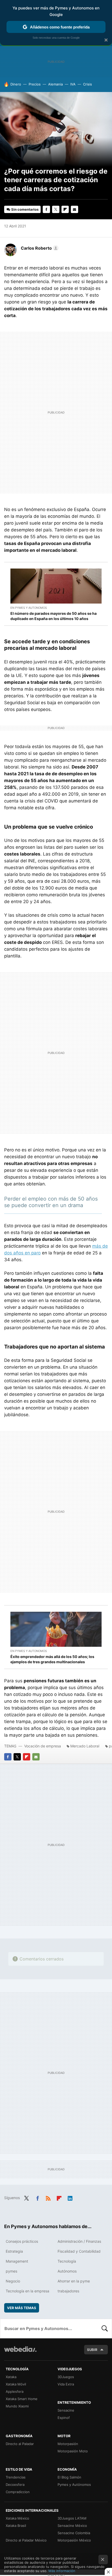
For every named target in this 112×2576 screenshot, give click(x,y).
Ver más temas (22, 2308)
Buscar (105, 2328)
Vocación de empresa (43, 1746)
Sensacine (66, 2410)
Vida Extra (66, 2384)
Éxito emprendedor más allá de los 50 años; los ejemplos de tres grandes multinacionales (52, 1659)
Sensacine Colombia (74, 2533)
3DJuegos (66, 2377)
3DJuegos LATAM (72, 2518)
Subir (92, 2350)
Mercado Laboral (85, 1746)
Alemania (55, 84)
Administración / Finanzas (79, 2241)
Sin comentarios (25, 209)
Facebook (46, 209)
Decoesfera (15, 2485)
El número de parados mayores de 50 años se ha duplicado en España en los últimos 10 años (54, 616)
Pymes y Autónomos (74, 2485)
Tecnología (67, 2261)
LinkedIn (70, 2197)
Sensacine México (72, 2526)
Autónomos (67, 2271)
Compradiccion (18, 2492)
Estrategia (14, 2251)
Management (17, 2261)
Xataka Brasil (16, 2526)
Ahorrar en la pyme (74, 2281)
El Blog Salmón (69, 2477)
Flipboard (65, 209)
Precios (35, 84)
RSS (48, 2197)
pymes (11, 2271)
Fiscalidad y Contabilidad (79, 2251)
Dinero (16, 84)
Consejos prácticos (22, 2241)
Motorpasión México (74, 2540)
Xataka (11, 2377)
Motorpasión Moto (73, 2451)
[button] (39, 248)
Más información (62, 2571)
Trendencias (16, 2477)
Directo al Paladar (20, 2444)
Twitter (56, 209)
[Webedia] (20, 2353)
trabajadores (68, 2291)
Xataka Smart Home (22, 2399)
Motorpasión (68, 2444)
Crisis (88, 84)
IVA (73, 84)
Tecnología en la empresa (27, 2291)
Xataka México (17, 2518)
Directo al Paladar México (26, 2540)
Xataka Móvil (16, 2384)
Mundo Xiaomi (17, 2406)
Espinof (64, 2418)
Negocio (13, 2281)
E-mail (74, 209)
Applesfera (15, 2391)
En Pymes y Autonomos (29, 608)
